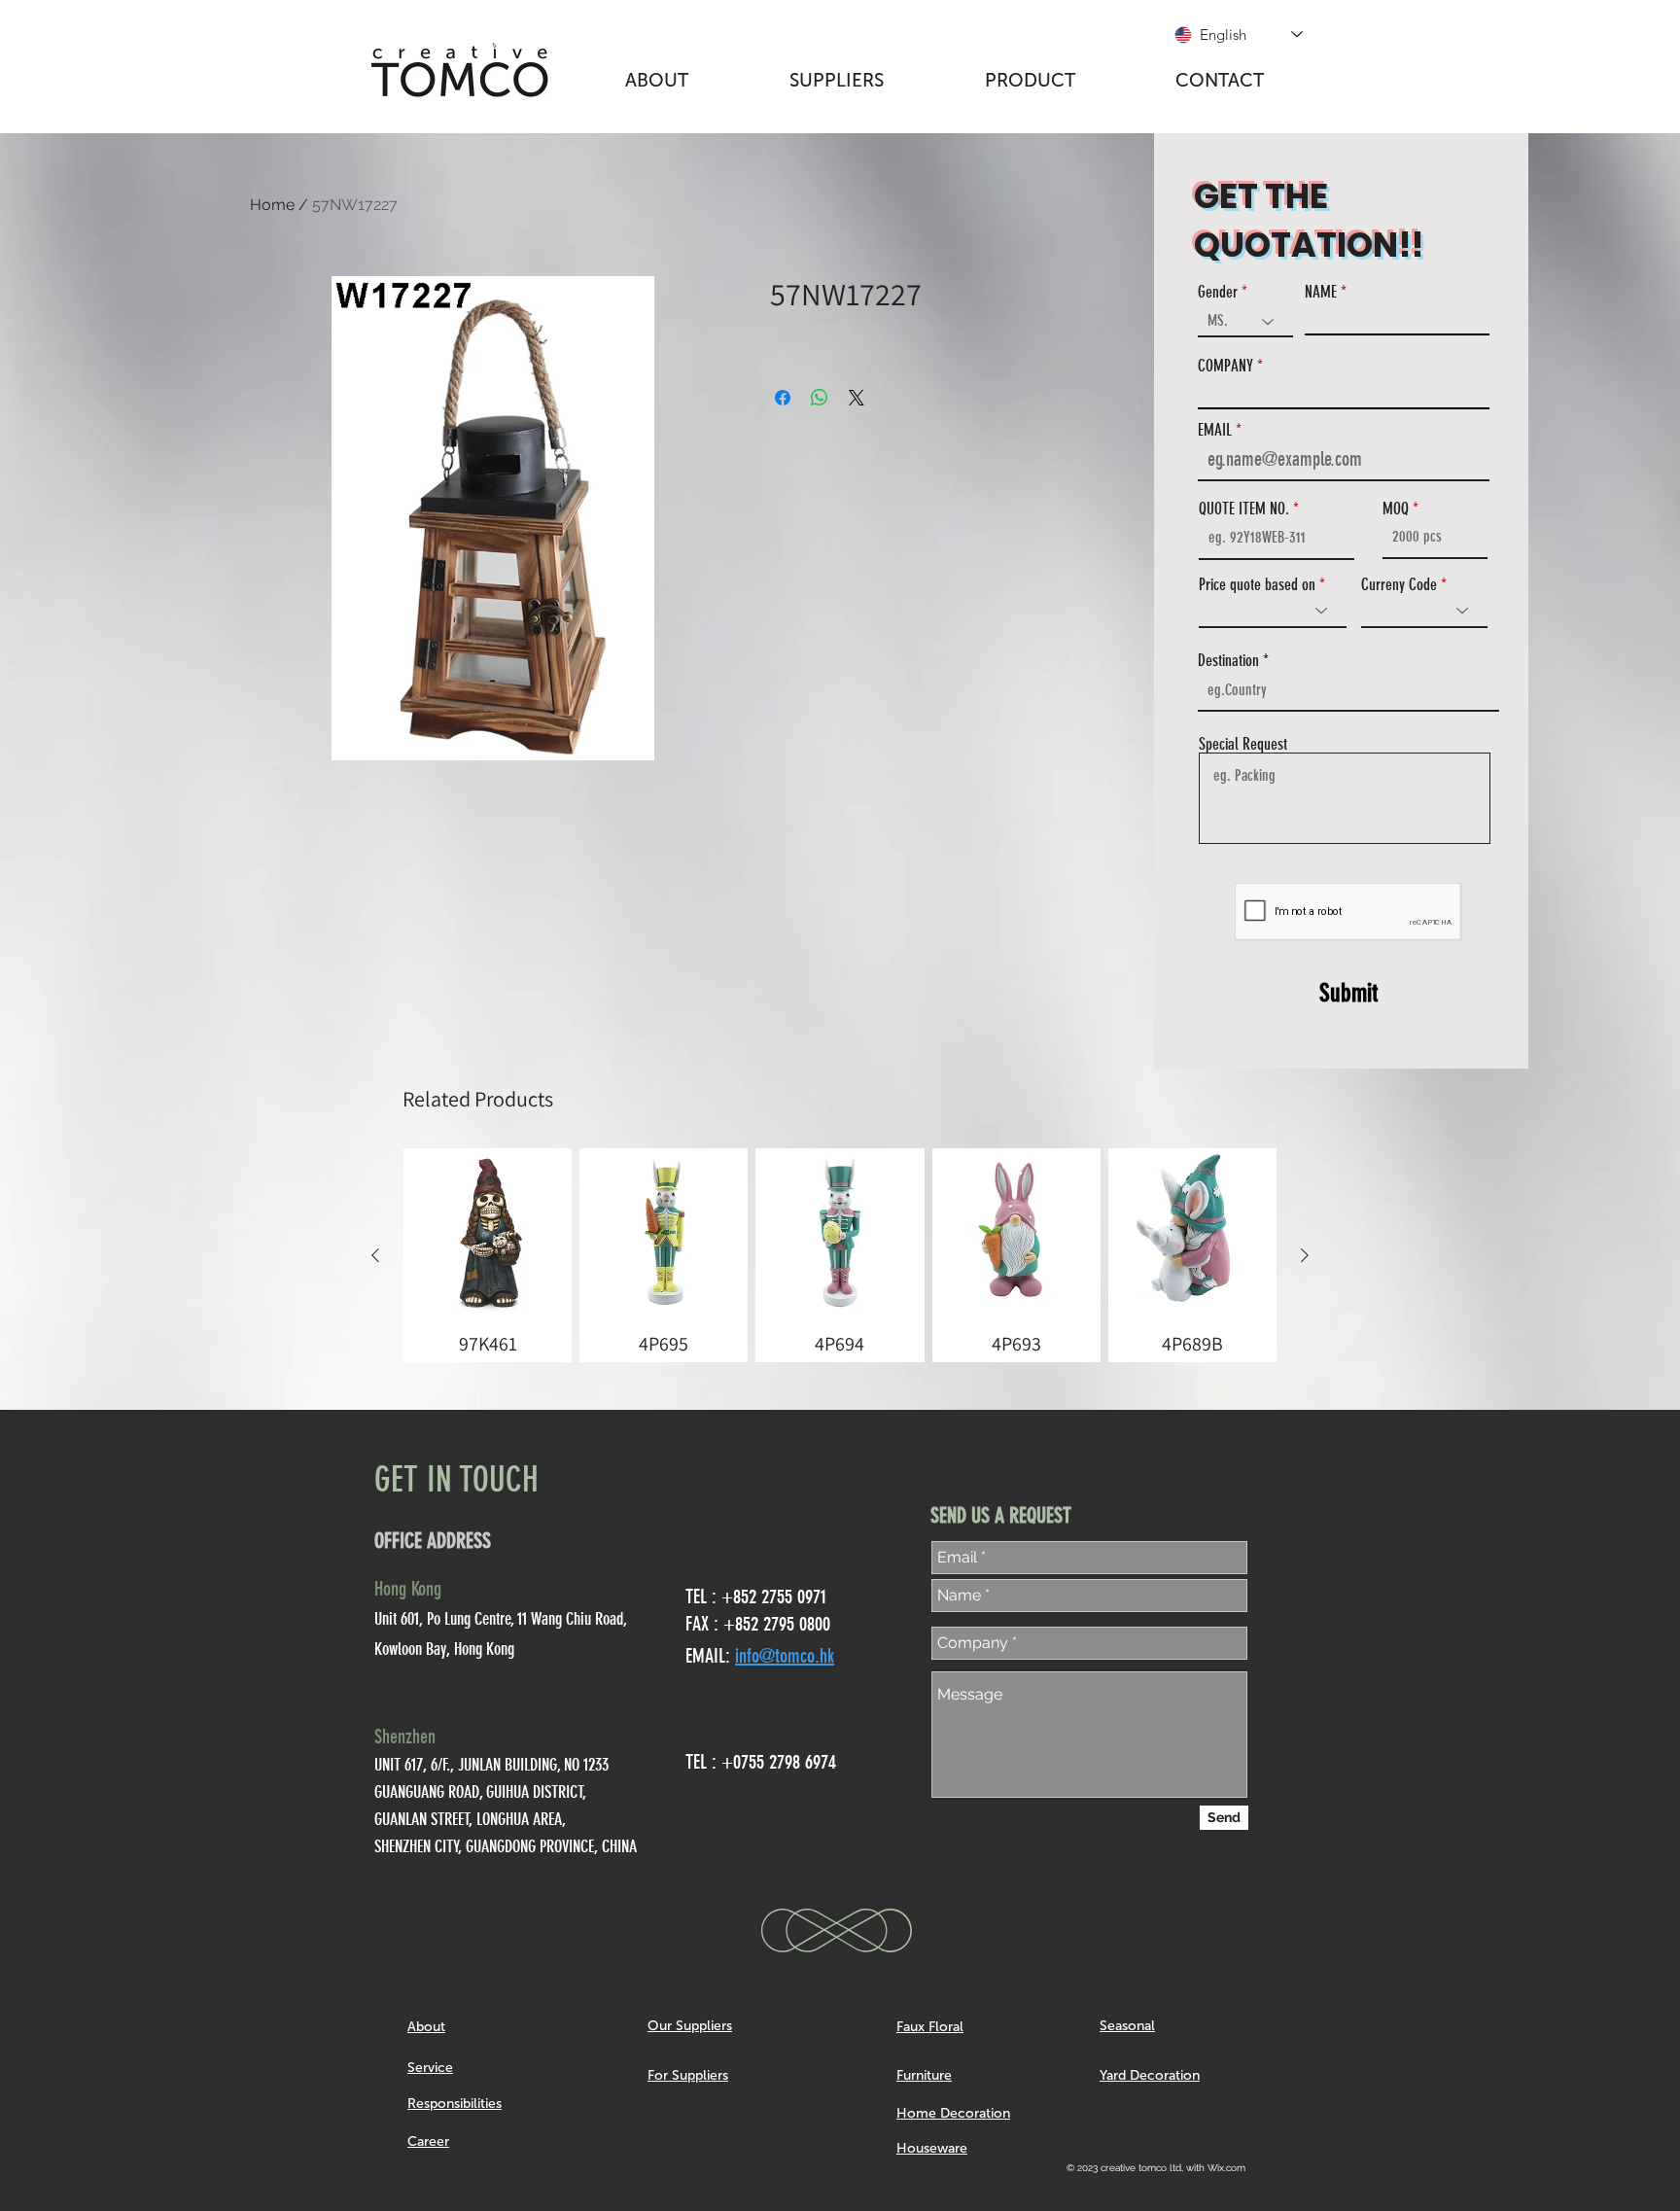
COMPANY (1225, 366)
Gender (1218, 292)
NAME (1321, 292)
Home (272, 205)
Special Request (1243, 744)
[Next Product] (1305, 1255)
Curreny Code (1399, 585)
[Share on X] (857, 398)
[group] (840, 1255)
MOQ (1396, 509)
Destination (1228, 661)
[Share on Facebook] (783, 398)
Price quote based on (1257, 585)
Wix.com (1226, 2168)
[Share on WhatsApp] (820, 398)
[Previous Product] (375, 1255)
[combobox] (1348, 690)
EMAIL (1215, 430)
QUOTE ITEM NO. (1244, 509)
